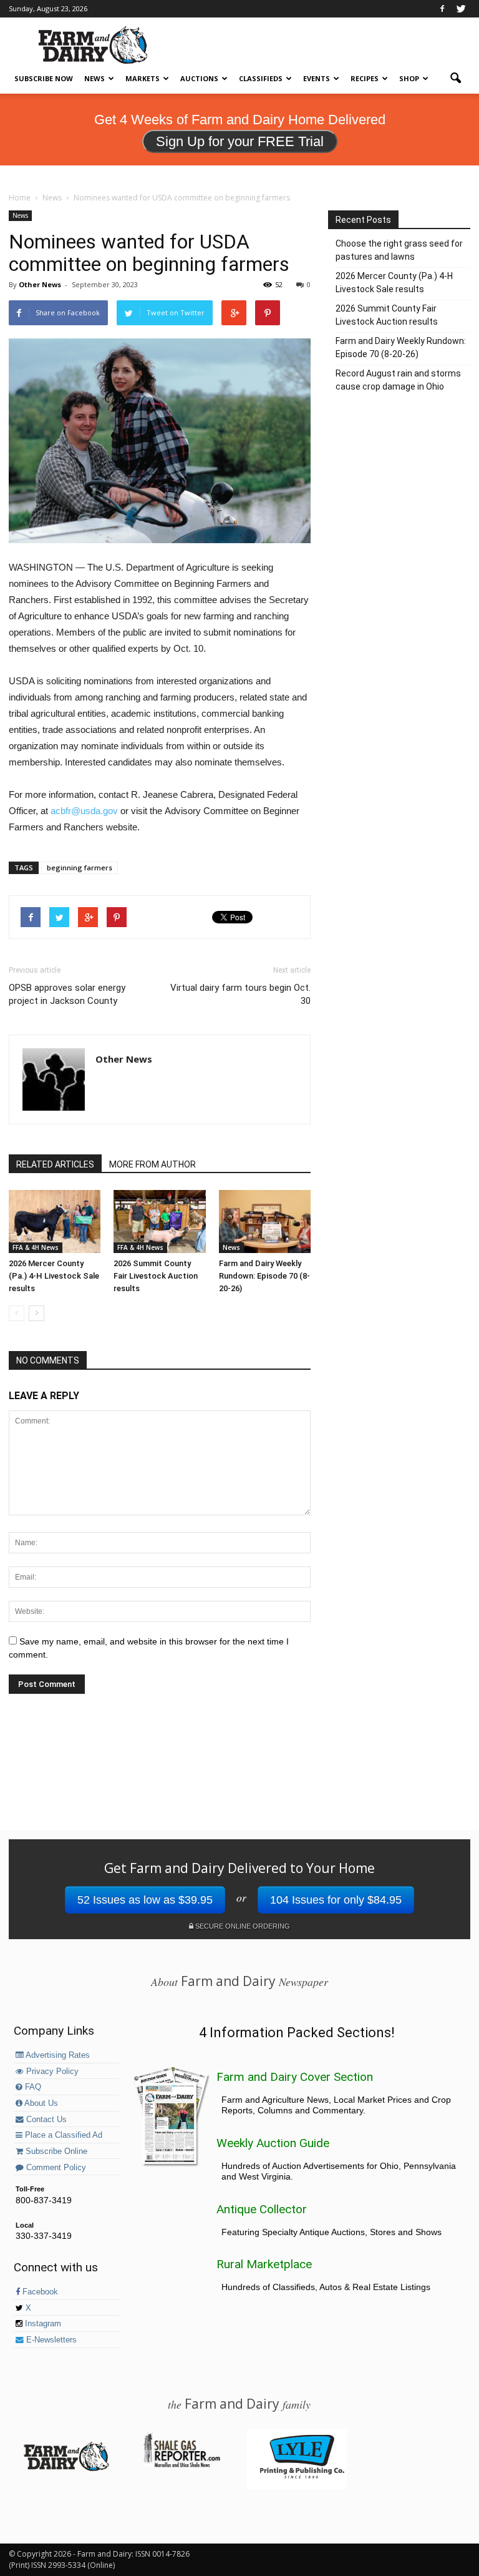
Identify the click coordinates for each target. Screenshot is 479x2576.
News (94, 78)
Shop (409, 78)
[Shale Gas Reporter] (181, 2465)
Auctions (199, 78)
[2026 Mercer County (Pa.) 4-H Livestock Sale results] (55, 1222)
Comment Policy (55, 2168)
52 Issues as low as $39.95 (145, 1900)
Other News (40, 284)
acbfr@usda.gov (85, 811)
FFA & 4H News (36, 1247)
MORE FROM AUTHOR (152, 1164)
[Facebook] (442, 9)
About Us (40, 2103)
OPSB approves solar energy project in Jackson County (67, 994)
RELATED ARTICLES (55, 1164)
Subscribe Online (55, 2151)
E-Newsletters (50, 2340)
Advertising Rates (57, 2055)
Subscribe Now (44, 78)
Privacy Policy (51, 2072)
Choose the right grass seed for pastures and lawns (399, 250)
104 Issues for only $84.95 (336, 1900)
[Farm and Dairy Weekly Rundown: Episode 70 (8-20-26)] (265, 1222)
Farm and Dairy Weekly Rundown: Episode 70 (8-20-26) (264, 1276)
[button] (455, 79)
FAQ (32, 2087)
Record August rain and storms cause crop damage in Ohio (398, 380)
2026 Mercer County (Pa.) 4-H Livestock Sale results (54, 1276)
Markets (143, 78)
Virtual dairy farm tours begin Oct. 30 (240, 994)
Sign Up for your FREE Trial (240, 141)
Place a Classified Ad (62, 2135)
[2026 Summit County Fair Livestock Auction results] (159, 1222)
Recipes (365, 78)
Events (317, 78)
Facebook (39, 2292)
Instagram (42, 2324)
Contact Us (45, 2120)
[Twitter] (461, 9)
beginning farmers (80, 868)
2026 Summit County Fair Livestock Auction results (156, 1276)
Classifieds (261, 78)
